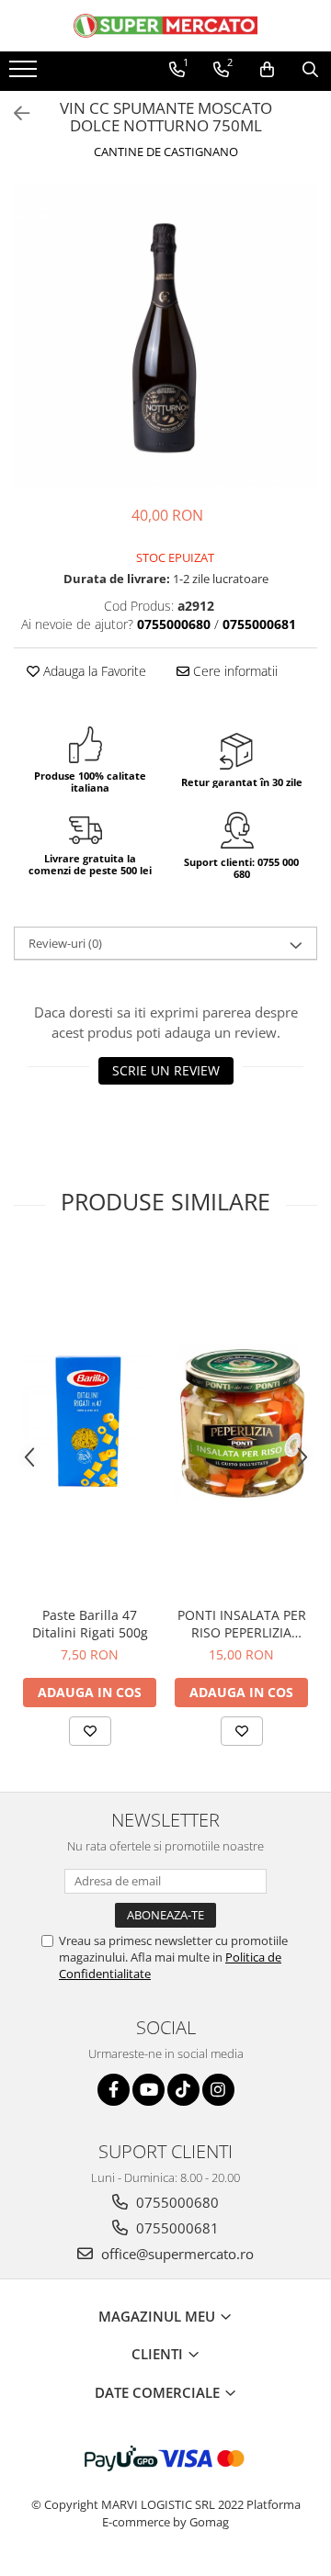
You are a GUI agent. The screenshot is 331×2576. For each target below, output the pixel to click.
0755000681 (176, 2228)
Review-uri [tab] (65, 943)
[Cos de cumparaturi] (267, 70)
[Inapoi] (14, 113)
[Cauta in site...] (310, 70)
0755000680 (176, 2202)
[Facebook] (114, 2090)
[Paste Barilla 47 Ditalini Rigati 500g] (90, 1422)
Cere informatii (234, 671)
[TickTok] (183, 2090)
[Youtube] (148, 2090)
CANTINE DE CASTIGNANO (166, 152)
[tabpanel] (165, 335)
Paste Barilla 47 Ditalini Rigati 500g (90, 1624)
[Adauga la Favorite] (90, 1731)
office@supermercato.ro (176, 2254)
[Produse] (25, 74)
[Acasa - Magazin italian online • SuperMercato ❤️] (165, 26)
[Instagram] (218, 2090)
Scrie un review (166, 1070)
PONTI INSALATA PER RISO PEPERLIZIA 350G (242, 1624)
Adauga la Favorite (93, 671)
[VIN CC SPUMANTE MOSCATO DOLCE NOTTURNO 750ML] (165, 335)
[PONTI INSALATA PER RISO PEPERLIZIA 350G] (241, 1422)
